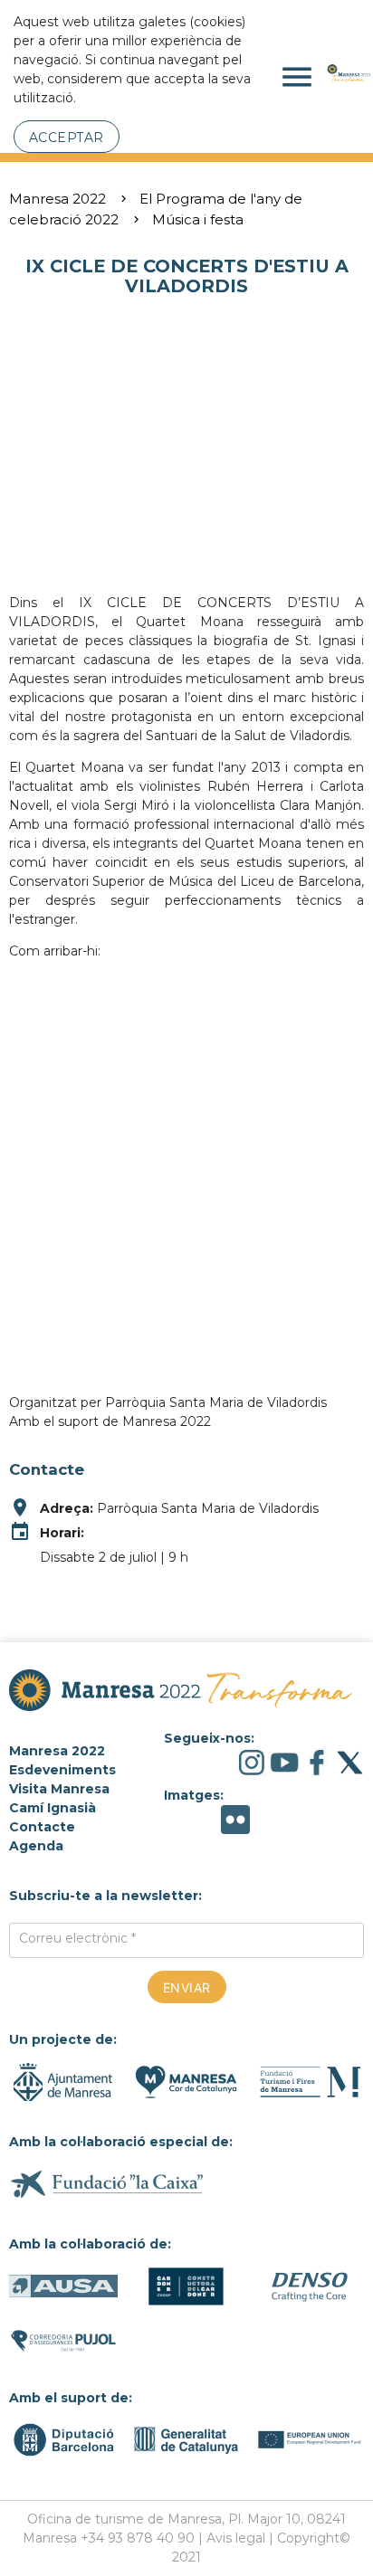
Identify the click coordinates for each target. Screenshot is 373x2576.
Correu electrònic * (77, 1938)
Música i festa (198, 219)
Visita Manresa (59, 1789)
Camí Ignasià (53, 1808)
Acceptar (67, 138)
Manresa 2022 (57, 199)
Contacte (42, 1827)
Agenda (36, 1846)
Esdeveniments (62, 1770)
